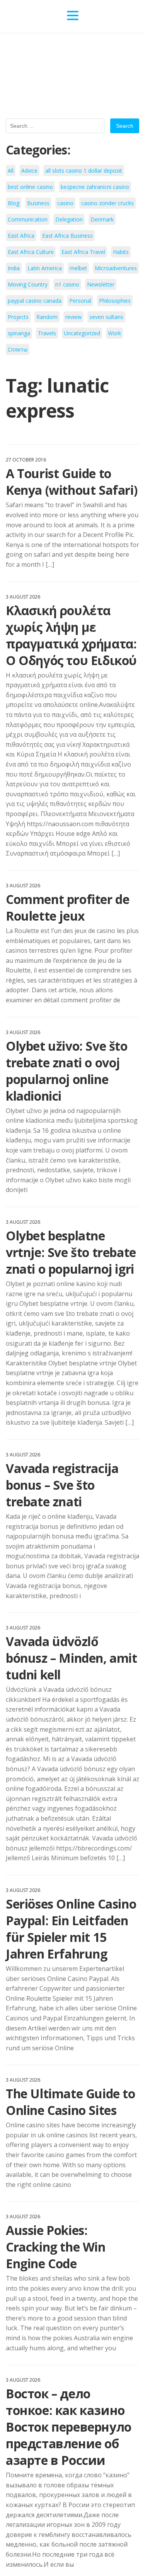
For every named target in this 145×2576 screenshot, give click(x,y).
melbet (78, 268)
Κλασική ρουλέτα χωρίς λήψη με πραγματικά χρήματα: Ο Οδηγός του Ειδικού (71, 635)
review (73, 317)
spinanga (19, 333)
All (11, 171)
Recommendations (110, 16)
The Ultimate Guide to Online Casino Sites (71, 2102)
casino (65, 203)
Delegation (69, 219)
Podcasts (44, 16)
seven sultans (106, 317)
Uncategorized (82, 333)
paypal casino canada (35, 301)
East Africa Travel (83, 252)
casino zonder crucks (107, 203)
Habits (121, 252)
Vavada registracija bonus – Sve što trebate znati (62, 1485)
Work (114, 333)
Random (47, 317)
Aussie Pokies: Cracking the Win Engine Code (56, 2247)
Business (38, 203)
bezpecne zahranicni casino (95, 187)
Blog (14, 203)
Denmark (102, 219)
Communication (28, 219)
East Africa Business (67, 236)
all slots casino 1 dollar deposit (84, 171)
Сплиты (18, 349)
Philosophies (115, 301)
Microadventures (116, 268)
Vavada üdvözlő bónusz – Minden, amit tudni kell (72, 1658)
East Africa (21, 236)
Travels (47, 333)
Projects (18, 317)
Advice (29, 171)
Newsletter (101, 284)
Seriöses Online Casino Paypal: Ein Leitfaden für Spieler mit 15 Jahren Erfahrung (71, 1929)
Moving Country (28, 284)
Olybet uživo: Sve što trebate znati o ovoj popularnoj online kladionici (67, 1071)
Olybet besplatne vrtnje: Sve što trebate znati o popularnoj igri (71, 1252)
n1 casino (67, 284)
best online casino (30, 187)
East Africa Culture (31, 252)
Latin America (45, 268)
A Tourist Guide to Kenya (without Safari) (72, 482)
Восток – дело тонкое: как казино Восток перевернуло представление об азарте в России (69, 2427)
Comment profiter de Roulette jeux (67, 907)
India (14, 268)
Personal (80, 301)
